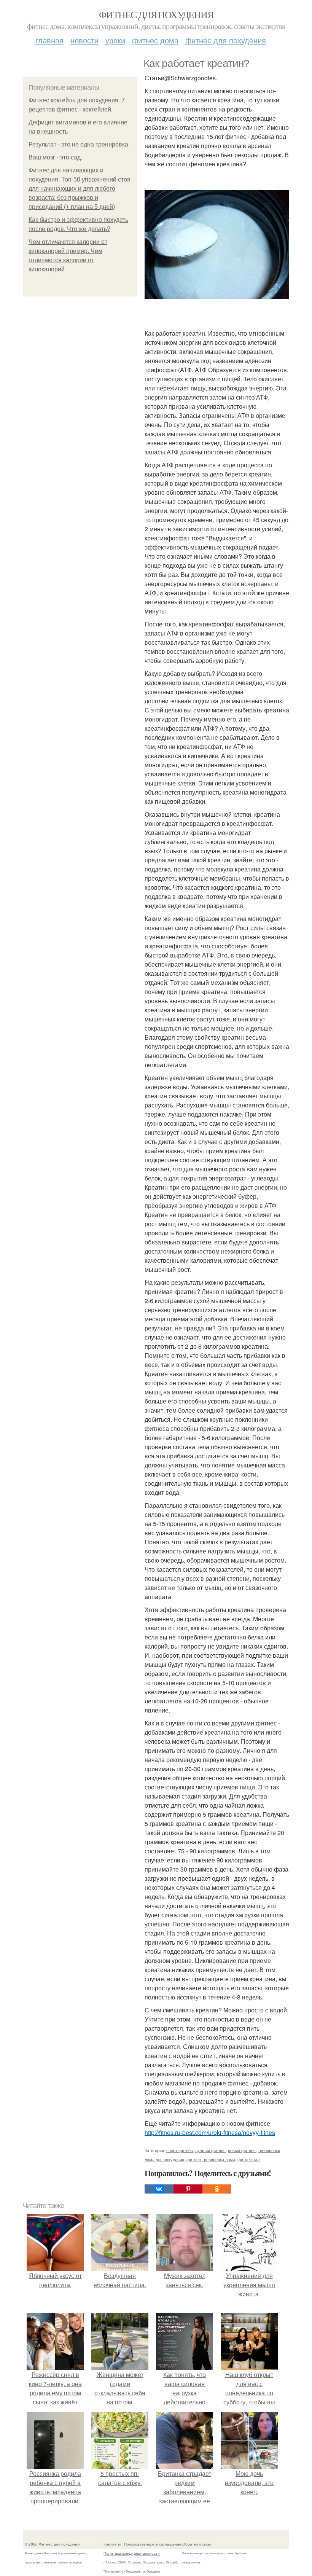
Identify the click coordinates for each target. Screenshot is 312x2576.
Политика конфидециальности (132, 2553)
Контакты (112, 2544)
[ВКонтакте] (159, 2189)
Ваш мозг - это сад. (55, 157)
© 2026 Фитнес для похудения (53, 2544)
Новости (84, 40)
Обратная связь (197, 2544)
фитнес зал (248, 2159)
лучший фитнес (210, 2150)
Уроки (115, 40)
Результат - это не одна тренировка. (79, 144)
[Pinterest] (188, 2189)
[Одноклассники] (217, 2189)
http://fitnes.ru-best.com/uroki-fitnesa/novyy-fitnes (210, 2132)
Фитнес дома (155, 40)
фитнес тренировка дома (211, 2159)
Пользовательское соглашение (153, 2544)
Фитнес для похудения (156, 14)
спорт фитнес (180, 2150)
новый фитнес (242, 2150)
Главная (49, 40)
